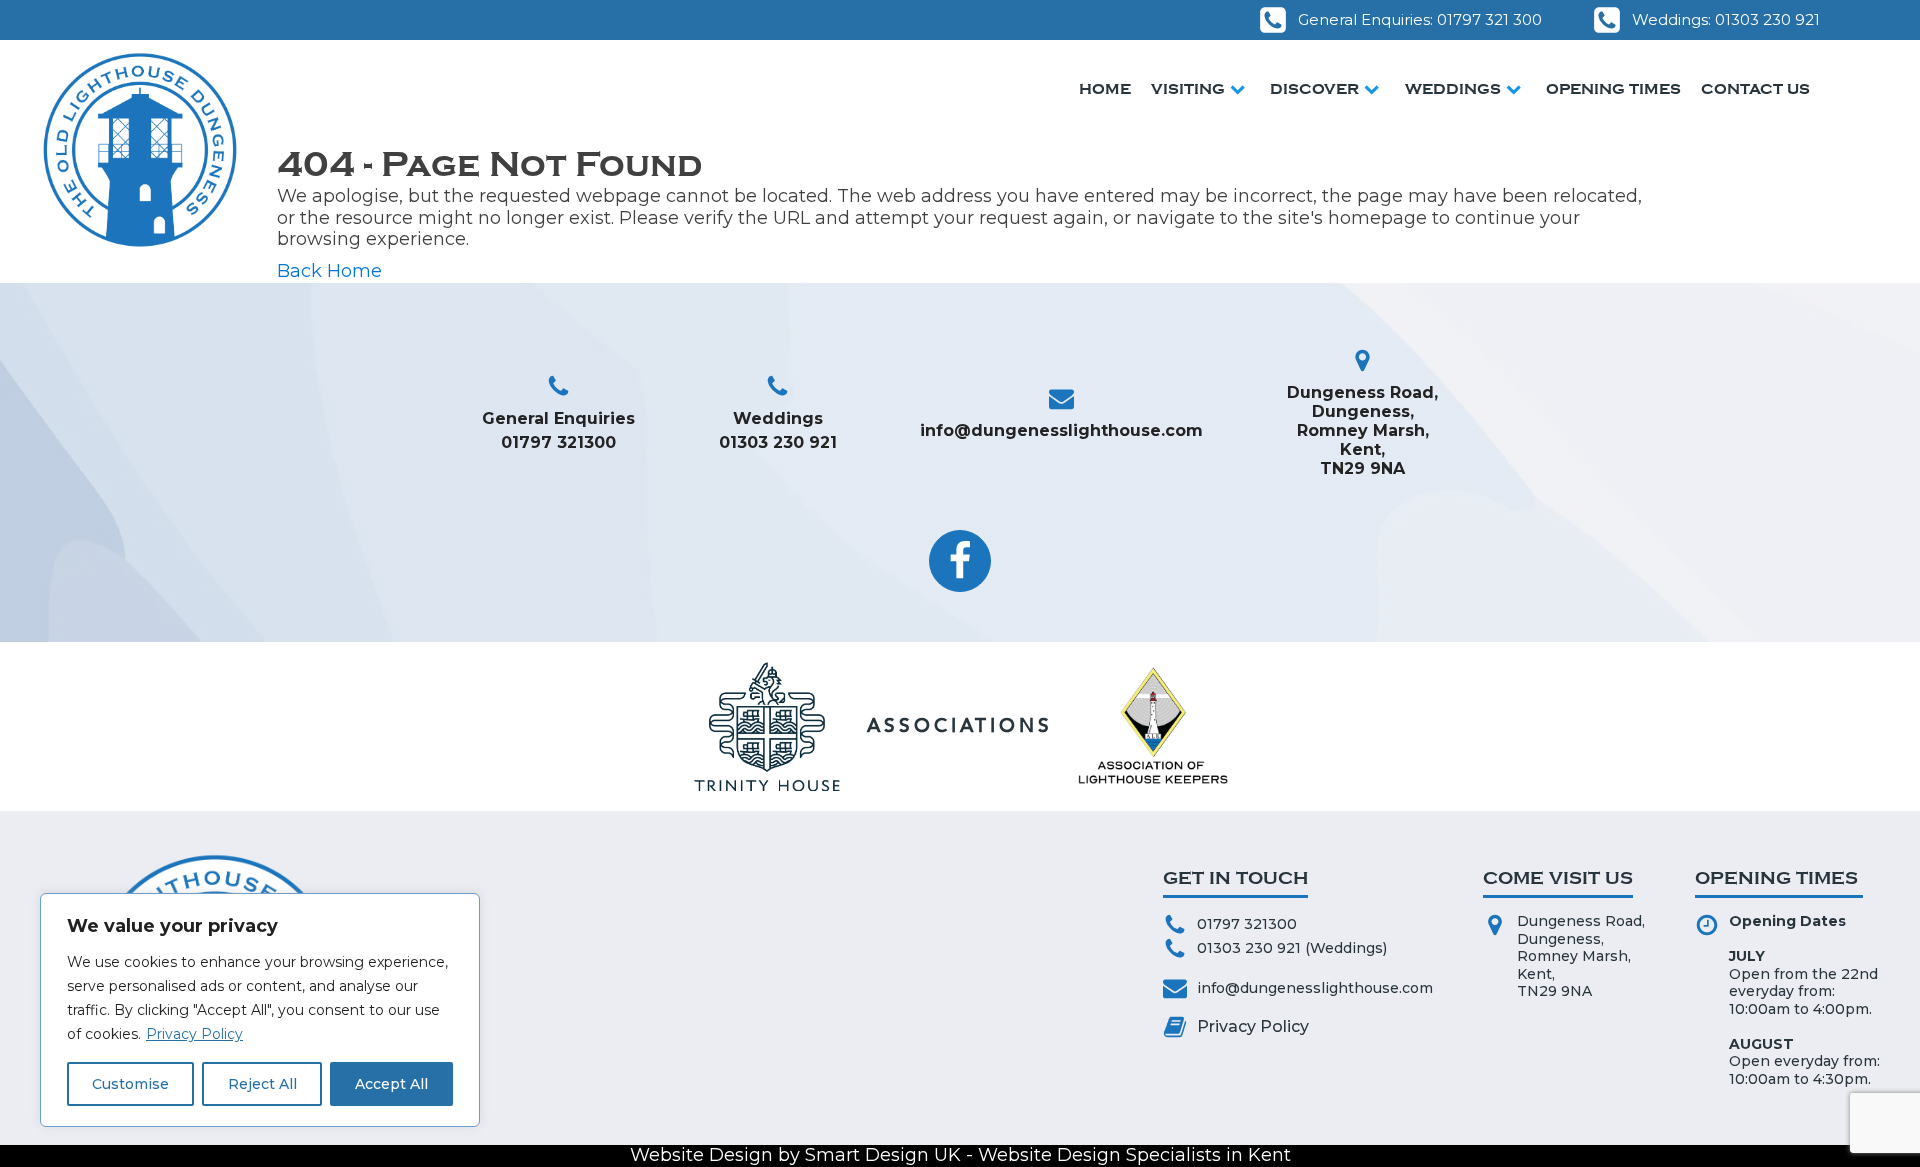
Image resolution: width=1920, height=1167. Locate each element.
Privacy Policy (194, 1034)
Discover (1314, 89)
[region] (260, 1010)
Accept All (391, 1084)
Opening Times (1613, 89)
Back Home (329, 271)
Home (1105, 89)
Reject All (262, 1084)
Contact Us (1755, 89)
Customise (130, 1084)
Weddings (1453, 89)
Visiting (1188, 89)
